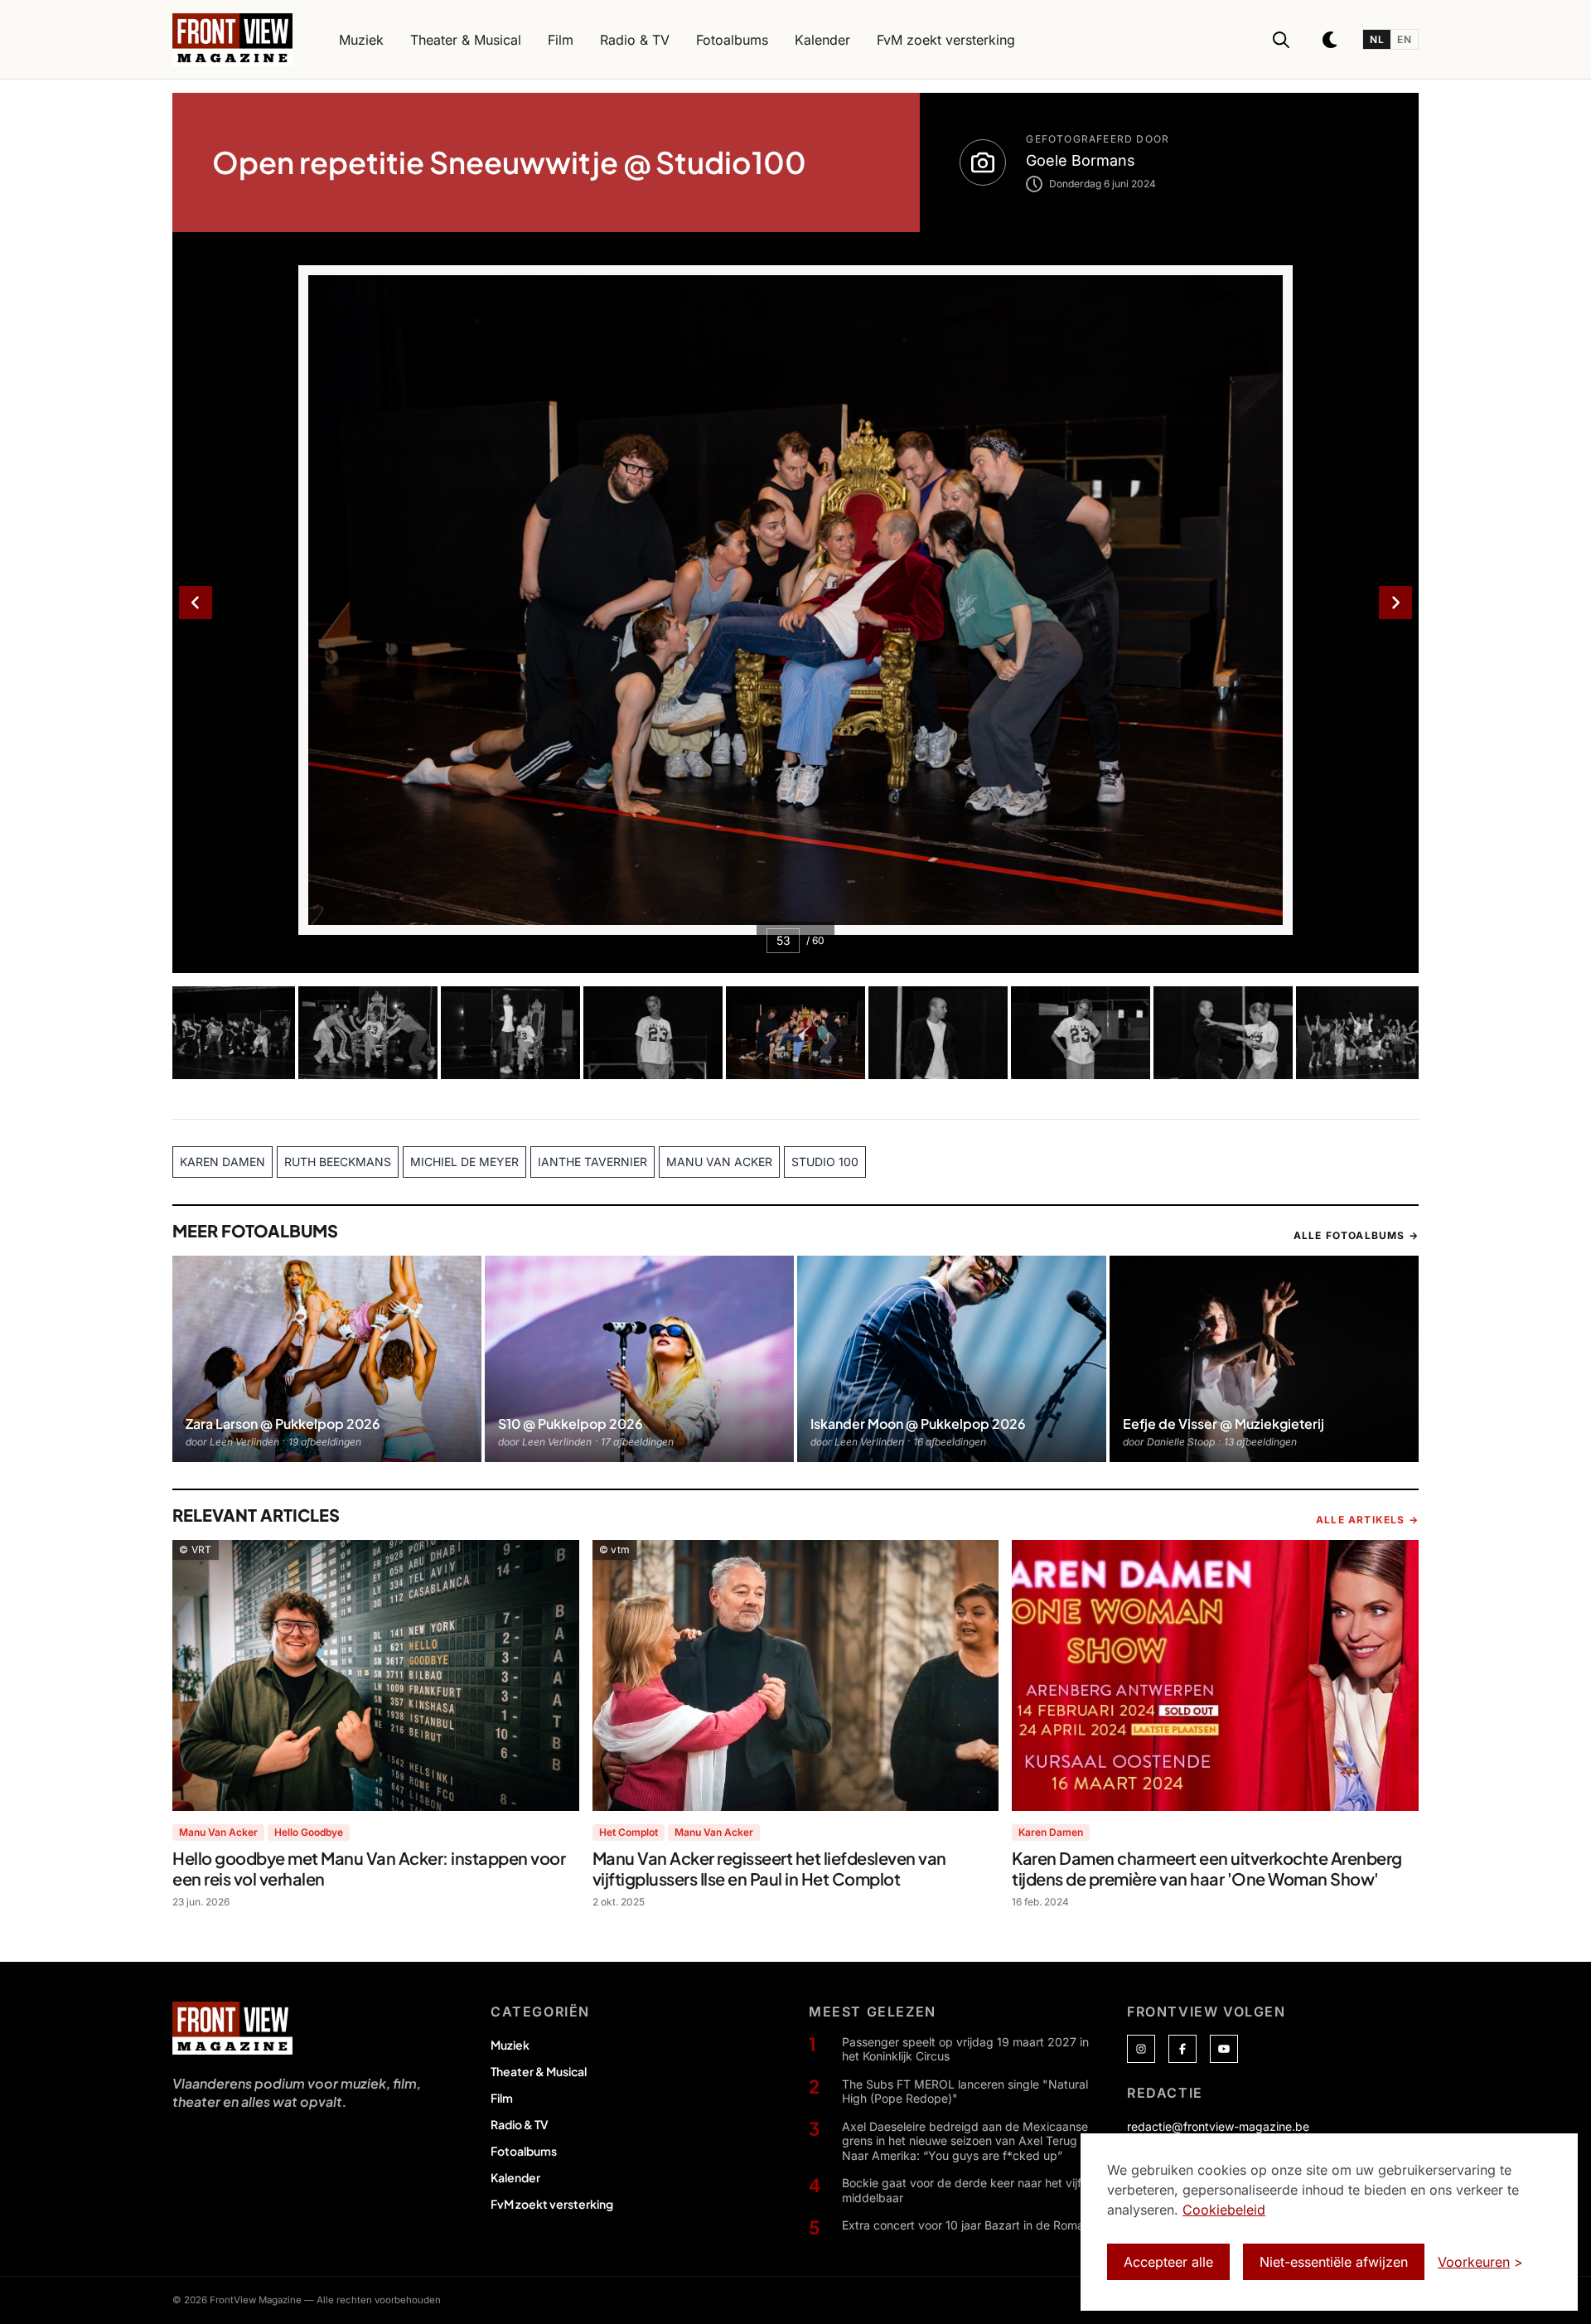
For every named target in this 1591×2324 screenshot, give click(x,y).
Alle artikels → (1367, 1520)
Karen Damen (1051, 1832)
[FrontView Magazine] (232, 2028)
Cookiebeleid (1224, 2210)
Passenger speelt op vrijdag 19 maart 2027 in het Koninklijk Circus (965, 2049)
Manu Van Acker (218, 1832)
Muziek (510, 2045)
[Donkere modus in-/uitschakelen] (1331, 40)
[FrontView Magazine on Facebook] (1182, 2049)
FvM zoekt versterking (552, 2204)
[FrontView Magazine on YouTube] (1224, 2049)
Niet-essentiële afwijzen (1334, 2262)
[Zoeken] (1281, 40)
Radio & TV (520, 2124)
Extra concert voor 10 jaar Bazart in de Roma (963, 2225)
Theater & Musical (539, 2071)
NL (1377, 39)
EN (1404, 39)
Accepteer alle (1168, 2262)
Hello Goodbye (309, 1832)
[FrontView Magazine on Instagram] (1141, 2049)
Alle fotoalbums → (1356, 1235)
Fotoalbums (524, 2151)
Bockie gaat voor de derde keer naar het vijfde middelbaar (969, 2190)
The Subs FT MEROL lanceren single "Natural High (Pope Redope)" (965, 2092)
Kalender (515, 2177)
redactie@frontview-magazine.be (1218, 2126)
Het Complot (629, 1832)
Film (502, 2098)
